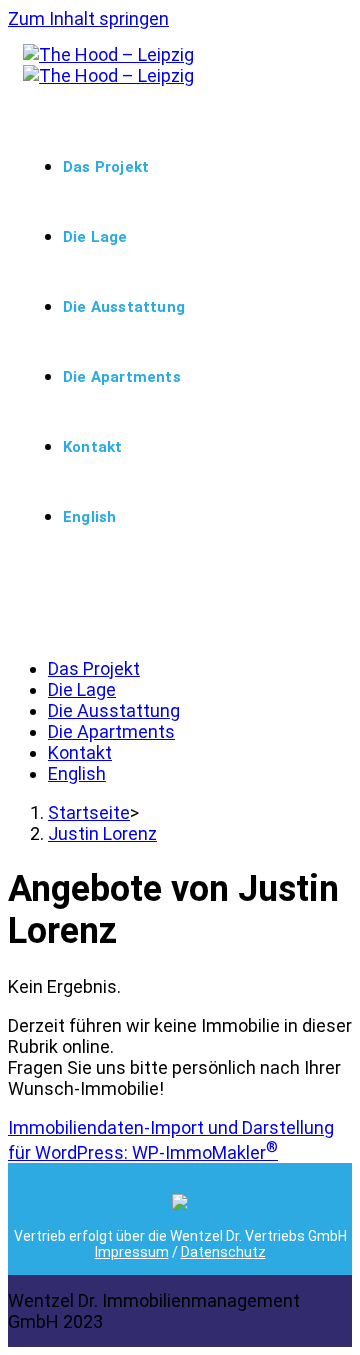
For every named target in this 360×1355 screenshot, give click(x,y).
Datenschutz (223, 1252)
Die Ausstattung (114, 710)
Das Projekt (94, 668)
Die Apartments (111, 731)
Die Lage (82, 689)
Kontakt (80, 752)
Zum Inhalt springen (88, 18)
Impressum (132, 1252)
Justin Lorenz (102, 833)
